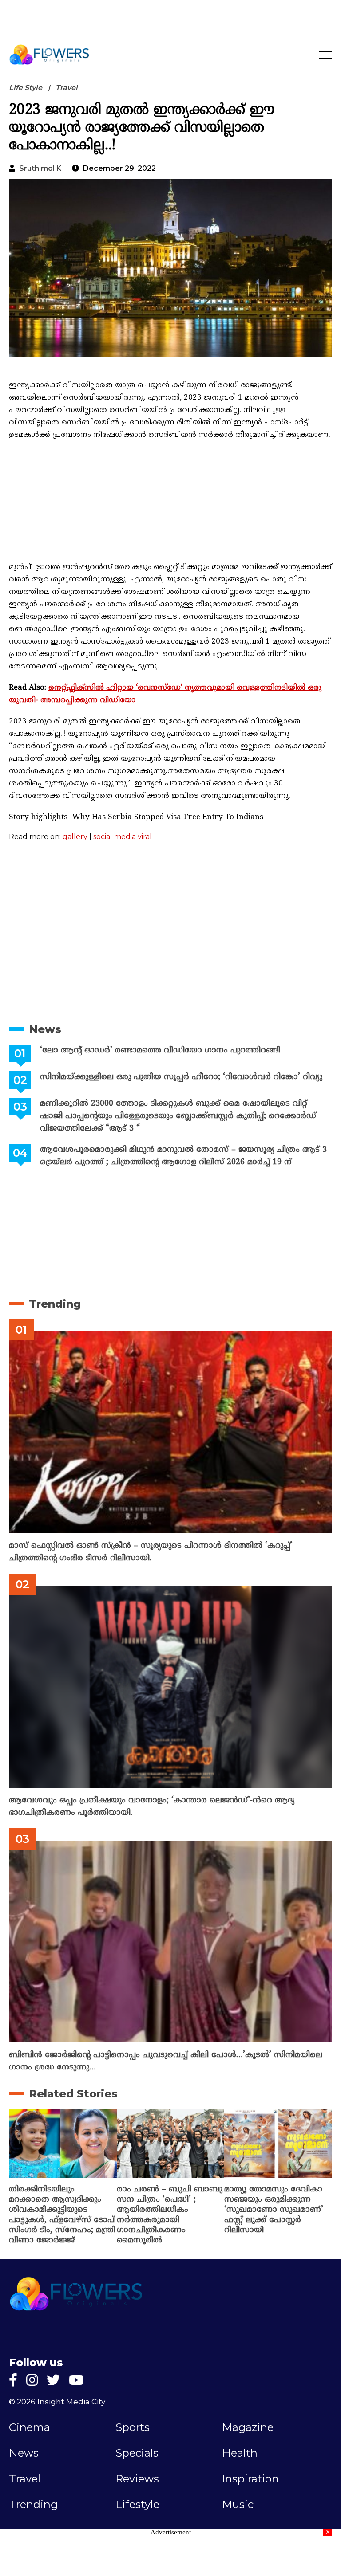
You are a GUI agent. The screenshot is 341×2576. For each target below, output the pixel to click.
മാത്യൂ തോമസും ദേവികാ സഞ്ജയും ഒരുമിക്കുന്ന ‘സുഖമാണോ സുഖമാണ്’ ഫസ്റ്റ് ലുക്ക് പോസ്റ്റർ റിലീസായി (274, 2210)
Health (240, 2453)
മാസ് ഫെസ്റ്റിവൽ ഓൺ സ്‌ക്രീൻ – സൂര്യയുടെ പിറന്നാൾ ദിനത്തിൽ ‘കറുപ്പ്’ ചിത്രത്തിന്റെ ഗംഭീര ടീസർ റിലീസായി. (151, 1552)
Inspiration (250, 2479)
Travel (67, 88)
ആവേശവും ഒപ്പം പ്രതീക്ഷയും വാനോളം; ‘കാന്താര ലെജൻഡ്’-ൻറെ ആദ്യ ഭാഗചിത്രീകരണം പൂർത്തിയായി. (152, 1807)
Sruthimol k (40, 168)
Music (238, 2505)
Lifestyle (137, 2505)
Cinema (30, 2427)
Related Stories (73, 2094)
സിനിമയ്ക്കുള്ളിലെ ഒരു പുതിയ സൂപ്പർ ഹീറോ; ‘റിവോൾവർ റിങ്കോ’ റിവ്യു (181, 1077)
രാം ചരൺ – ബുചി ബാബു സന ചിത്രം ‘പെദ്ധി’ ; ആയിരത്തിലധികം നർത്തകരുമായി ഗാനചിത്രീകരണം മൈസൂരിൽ (170, 2215)
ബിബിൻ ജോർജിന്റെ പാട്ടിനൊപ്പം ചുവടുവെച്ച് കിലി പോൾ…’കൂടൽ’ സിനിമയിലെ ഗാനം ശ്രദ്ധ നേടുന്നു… (166, 2061)
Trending (55, 1304)
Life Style (26, 88)
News (45, 1029)
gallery (75, 837)
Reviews (137, 2479)
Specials (137, 2453)
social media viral (123, 837)
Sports (133, 2427)
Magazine (248, 2427)
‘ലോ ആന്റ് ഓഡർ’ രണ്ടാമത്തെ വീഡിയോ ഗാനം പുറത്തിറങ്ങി (160, 1050)
